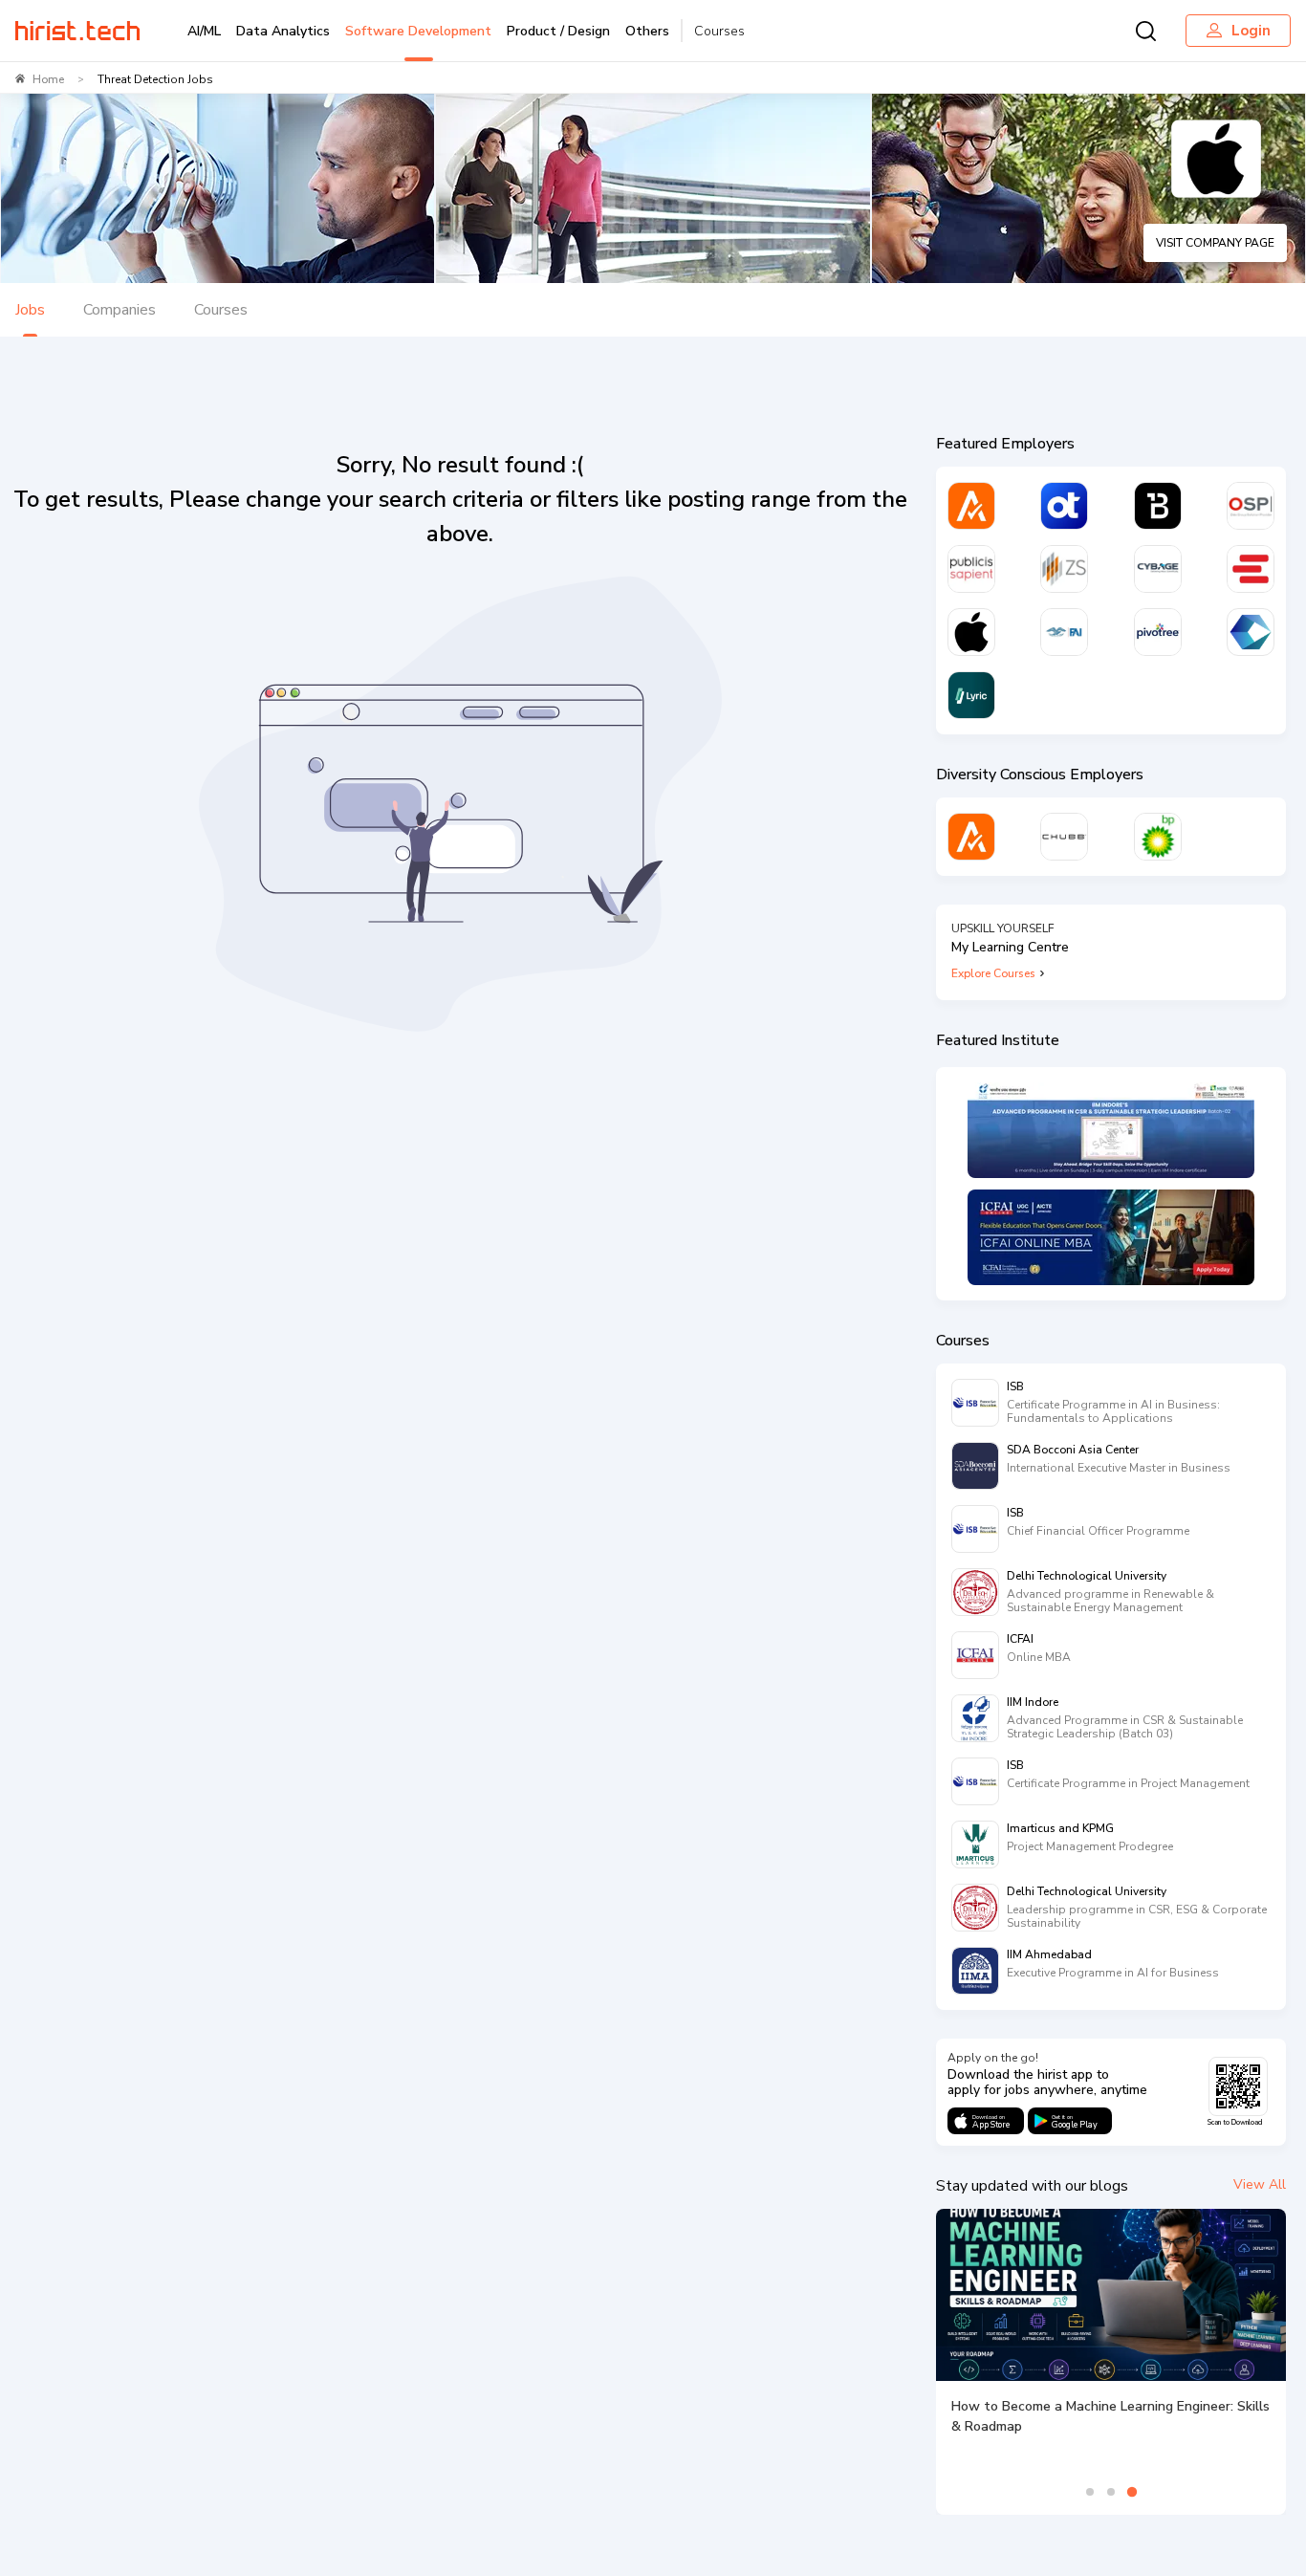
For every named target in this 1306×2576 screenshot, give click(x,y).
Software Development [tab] (418, 31)
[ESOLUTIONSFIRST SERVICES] (1251, 569)
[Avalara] (971, 506)
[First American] (1064, 632)
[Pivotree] (1158, 632)
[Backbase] (1158, 506)
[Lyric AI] (971, 695)
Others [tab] (647, 31)
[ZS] (1064, 569)
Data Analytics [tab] (283, 31)
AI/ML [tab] (204, 31)
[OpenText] (1064, 506)
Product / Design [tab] (558, 31)
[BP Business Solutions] (1158, 837)
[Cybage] (1158, 569)
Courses (719, 31)
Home (48, 79)
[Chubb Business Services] (1064, 837)
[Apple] (971, 632)
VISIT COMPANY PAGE (1215, 243)
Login (1251, 31)
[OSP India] (1251, 506)
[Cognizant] (1251, 632)
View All (1260, 2184)
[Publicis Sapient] (971, 569)
